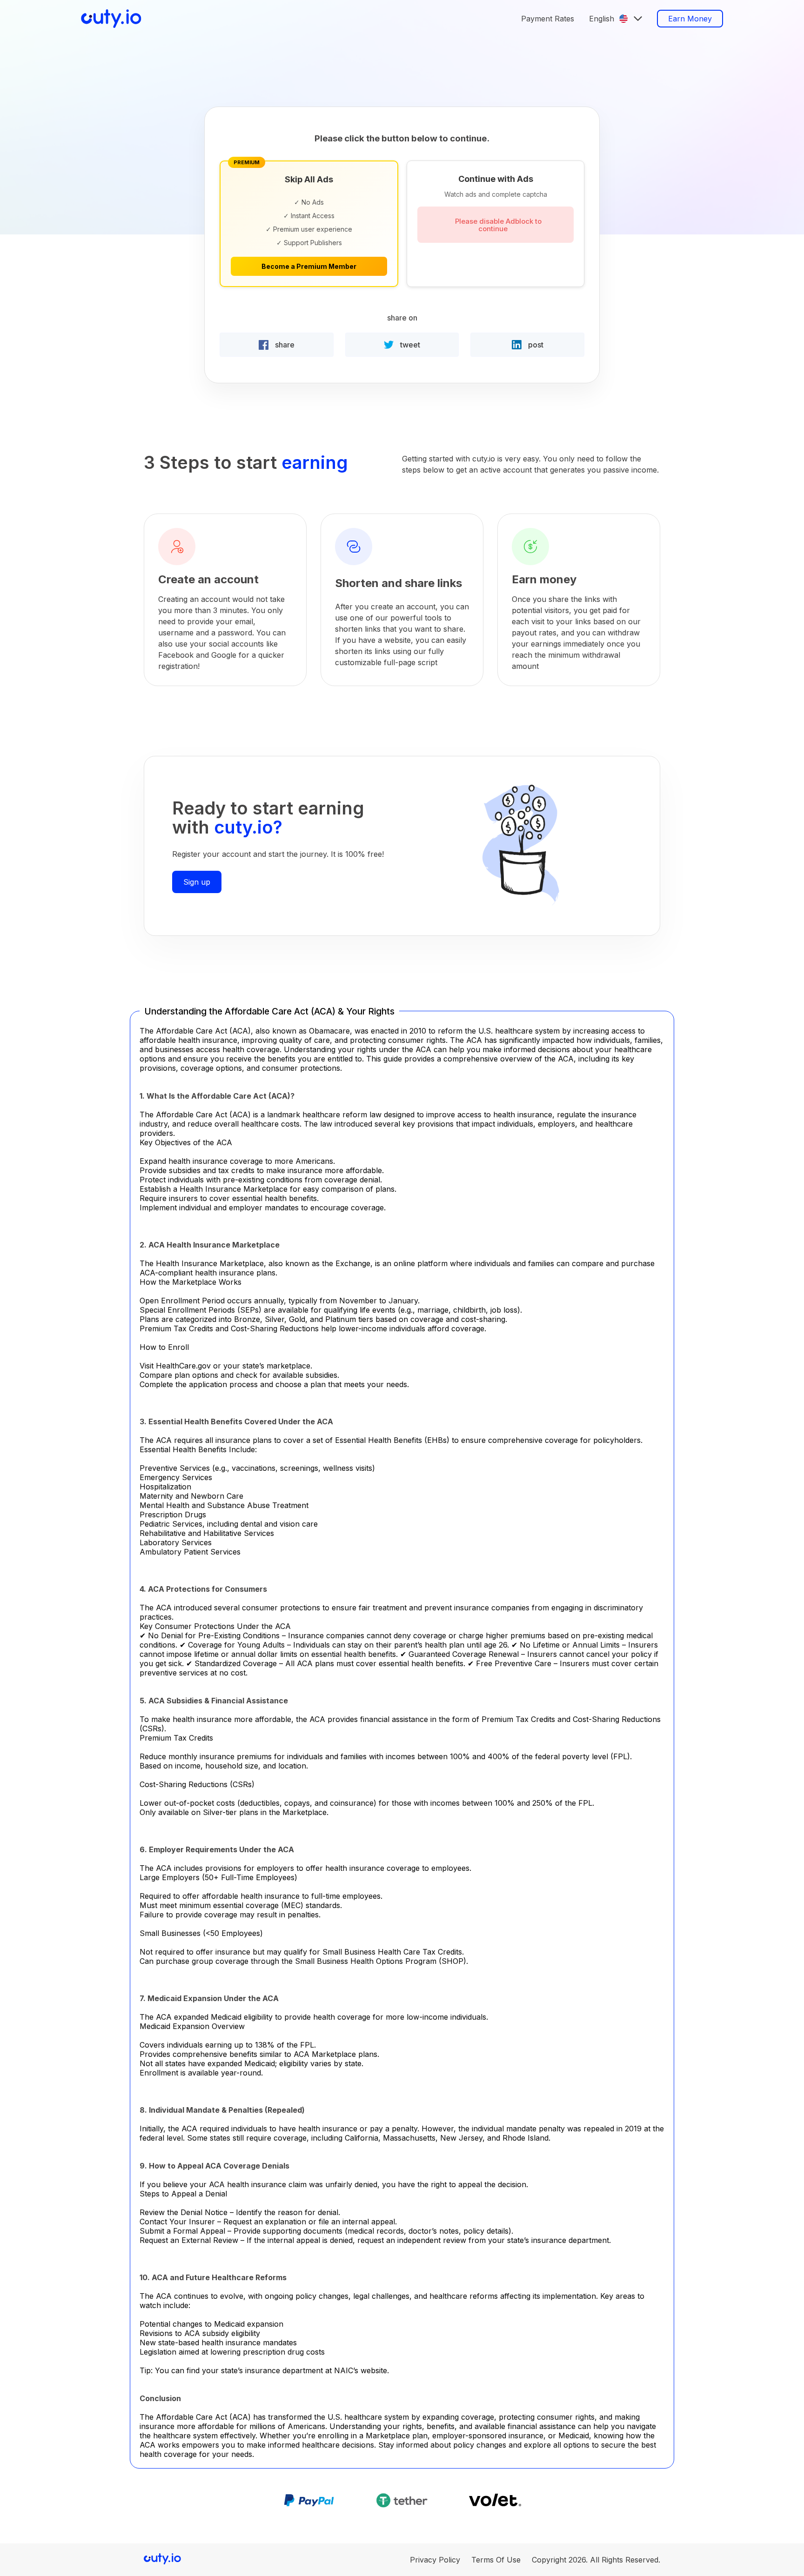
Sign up (197, 882)
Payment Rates (548, 19)
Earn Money (690, 19)
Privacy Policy (435, 2560)
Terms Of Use (496, 2560)
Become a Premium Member (309, 266)
